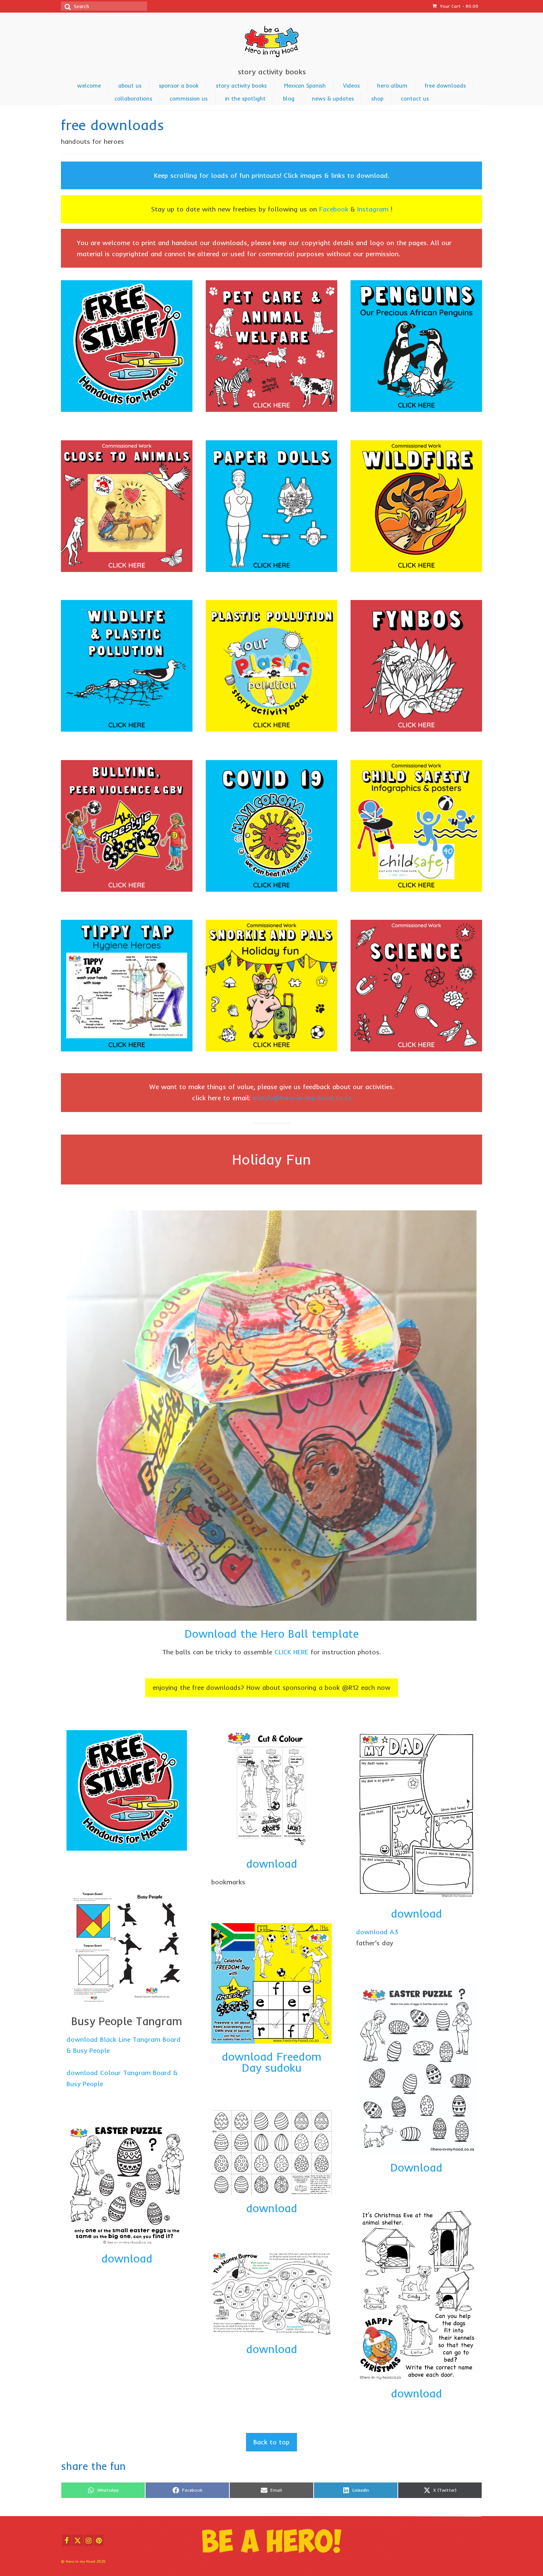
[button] (271, 1688)
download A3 (377, 1932)
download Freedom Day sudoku (271, 2062)
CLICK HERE (291, 1652)
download (127, 2258)
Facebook (334, 209)
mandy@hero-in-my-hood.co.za (302, 1098)
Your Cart (458, 6)
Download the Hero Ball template (272, 1634)
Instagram (373, 209)
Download (416, 2167)
